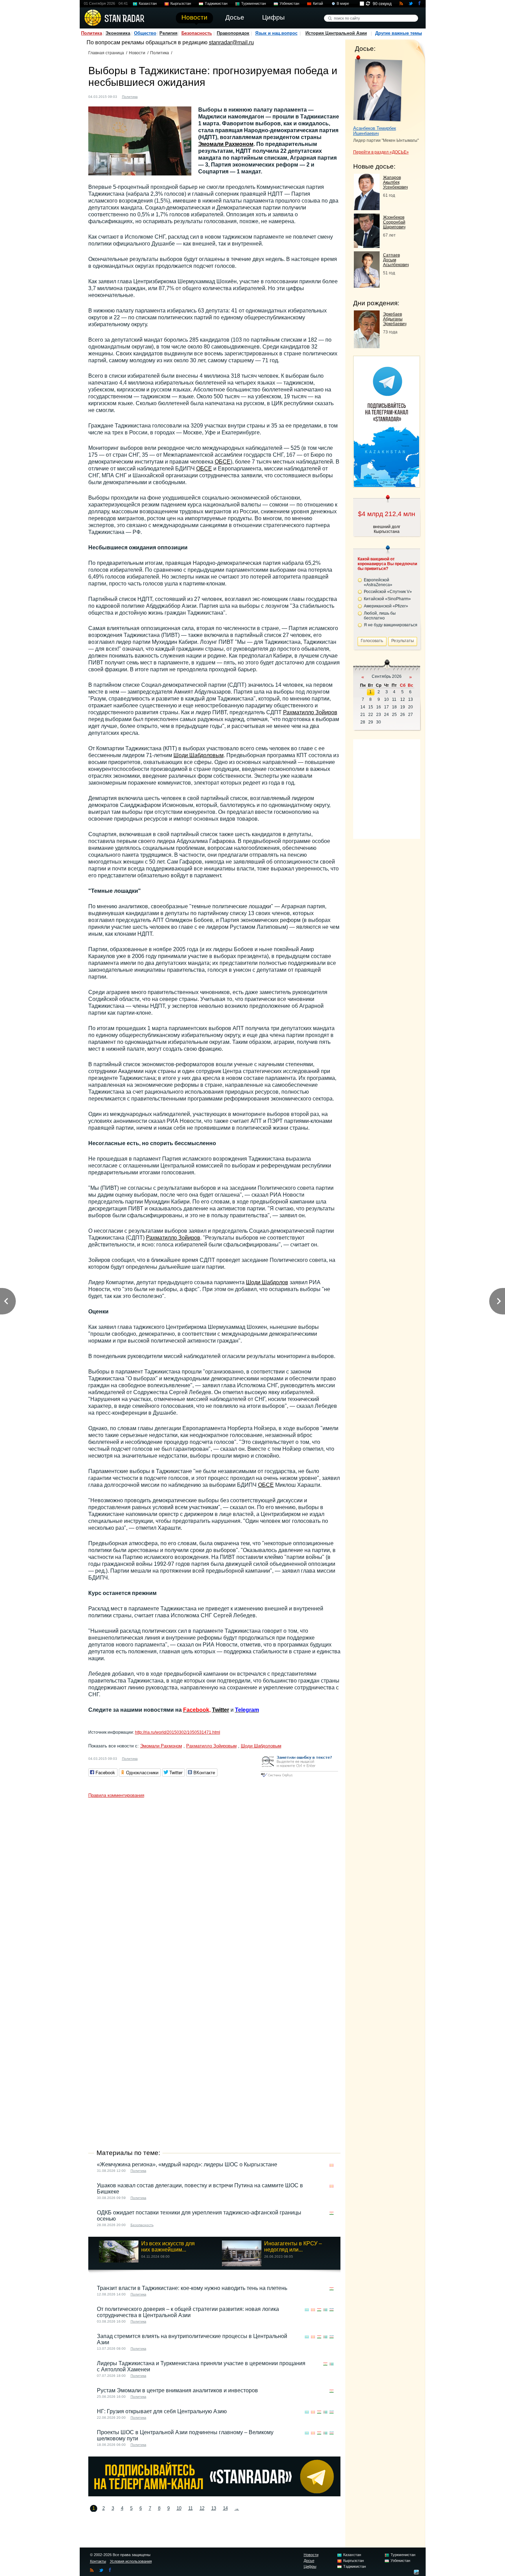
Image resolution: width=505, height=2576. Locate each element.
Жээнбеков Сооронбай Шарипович (394, 222)
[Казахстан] (307, 2310)
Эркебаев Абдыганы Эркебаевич (395, 319)
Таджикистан (216, 3)
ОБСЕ (223, 462)
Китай (318, 3)
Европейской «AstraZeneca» (378, 582)
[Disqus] (214, 1887)
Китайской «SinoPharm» (387, 599)
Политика (92, 33)
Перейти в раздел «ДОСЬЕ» (381, 152)
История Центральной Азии (336, 33)
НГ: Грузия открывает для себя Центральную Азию (162, 2411)
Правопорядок (233, 33)
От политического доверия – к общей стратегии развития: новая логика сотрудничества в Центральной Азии (188, 2312)
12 (202, 2508)
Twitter (221, 1710)
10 (179, 2508)
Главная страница (106, 53)
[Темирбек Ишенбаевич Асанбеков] (378, 89)
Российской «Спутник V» (388, 592)
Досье (309, 2561)
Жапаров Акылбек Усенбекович (395, 182)
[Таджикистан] (147, 96)
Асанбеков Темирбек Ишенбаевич (375, 131)
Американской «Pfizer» (386, 606)
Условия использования (131, 2561)
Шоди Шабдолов (267, 1282)
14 (225, 2508)
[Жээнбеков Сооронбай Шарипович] (367, 246)
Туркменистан (254, 3)
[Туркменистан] (325, 2310)
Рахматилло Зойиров (310, 712)
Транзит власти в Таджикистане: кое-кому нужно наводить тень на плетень (192, 2288)
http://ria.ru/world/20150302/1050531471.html (178, 1732)
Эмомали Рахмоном (226, 144)
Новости (137, 53)
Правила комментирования (116, 1795)
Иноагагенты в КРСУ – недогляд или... (293, 2247)
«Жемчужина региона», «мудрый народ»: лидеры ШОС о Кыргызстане (187, 2164)
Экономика (118, 33)
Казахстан (148, 3)
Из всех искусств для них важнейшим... (168, 2247)
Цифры (310, 2566)
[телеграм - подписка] (386, 485)
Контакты (98, 2561)
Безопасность (197, 33)
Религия (169, 33)
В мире (343, 3)
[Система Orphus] (299, 1777)
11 (190, 2508)
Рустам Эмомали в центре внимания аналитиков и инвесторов (177, 2390)
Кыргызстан (181, 3)
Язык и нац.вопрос (276, 33)
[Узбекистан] (332, 2310)
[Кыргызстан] (332, 2165)
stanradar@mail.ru (231, 42)
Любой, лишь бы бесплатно (380, 616)
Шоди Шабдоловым (199, 755)
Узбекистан (289, 3)
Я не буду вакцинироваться (391, 625)
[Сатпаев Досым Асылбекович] (367, 286)
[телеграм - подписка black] (214, 2494)
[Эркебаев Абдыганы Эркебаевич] (367, 346)
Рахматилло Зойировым (211, 1746)
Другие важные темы (399, 33)
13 (214, 2508)
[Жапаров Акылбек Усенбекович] (367, 208)
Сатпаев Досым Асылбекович (396, 260)
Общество (145, 33)
